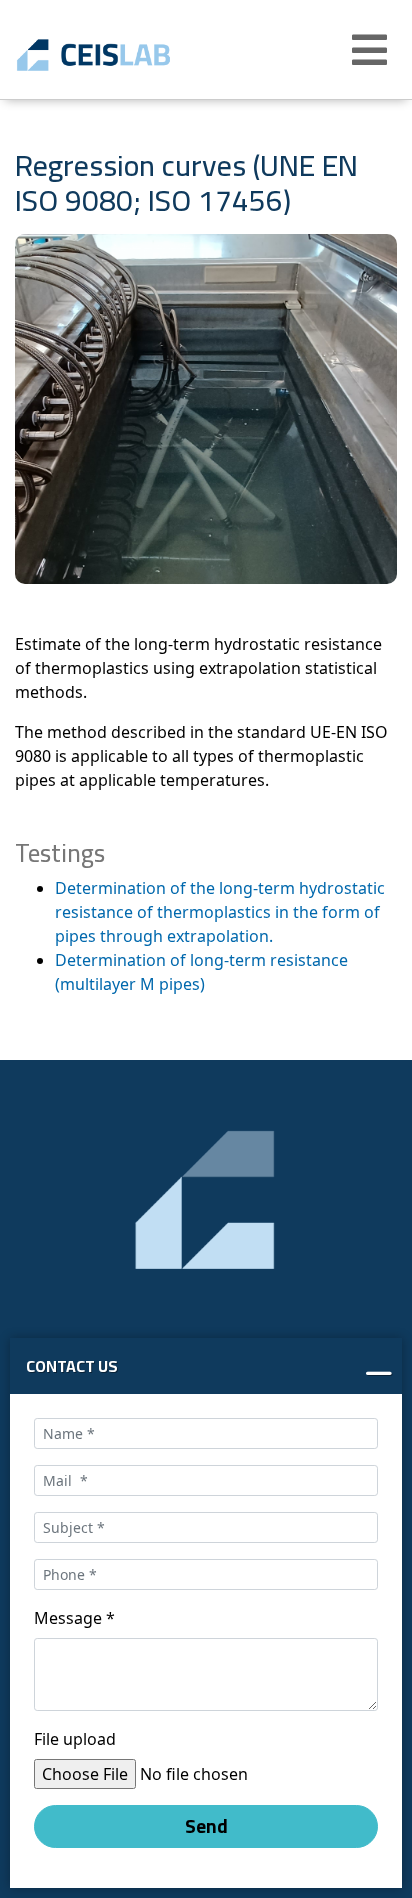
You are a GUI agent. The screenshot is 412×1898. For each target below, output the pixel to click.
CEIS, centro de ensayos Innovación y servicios (122, 55)
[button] (372, 50)
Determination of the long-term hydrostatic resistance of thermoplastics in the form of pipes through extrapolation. (220, 912)
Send (206, 1826)
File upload (75, 1739)
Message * (74, 1618)
